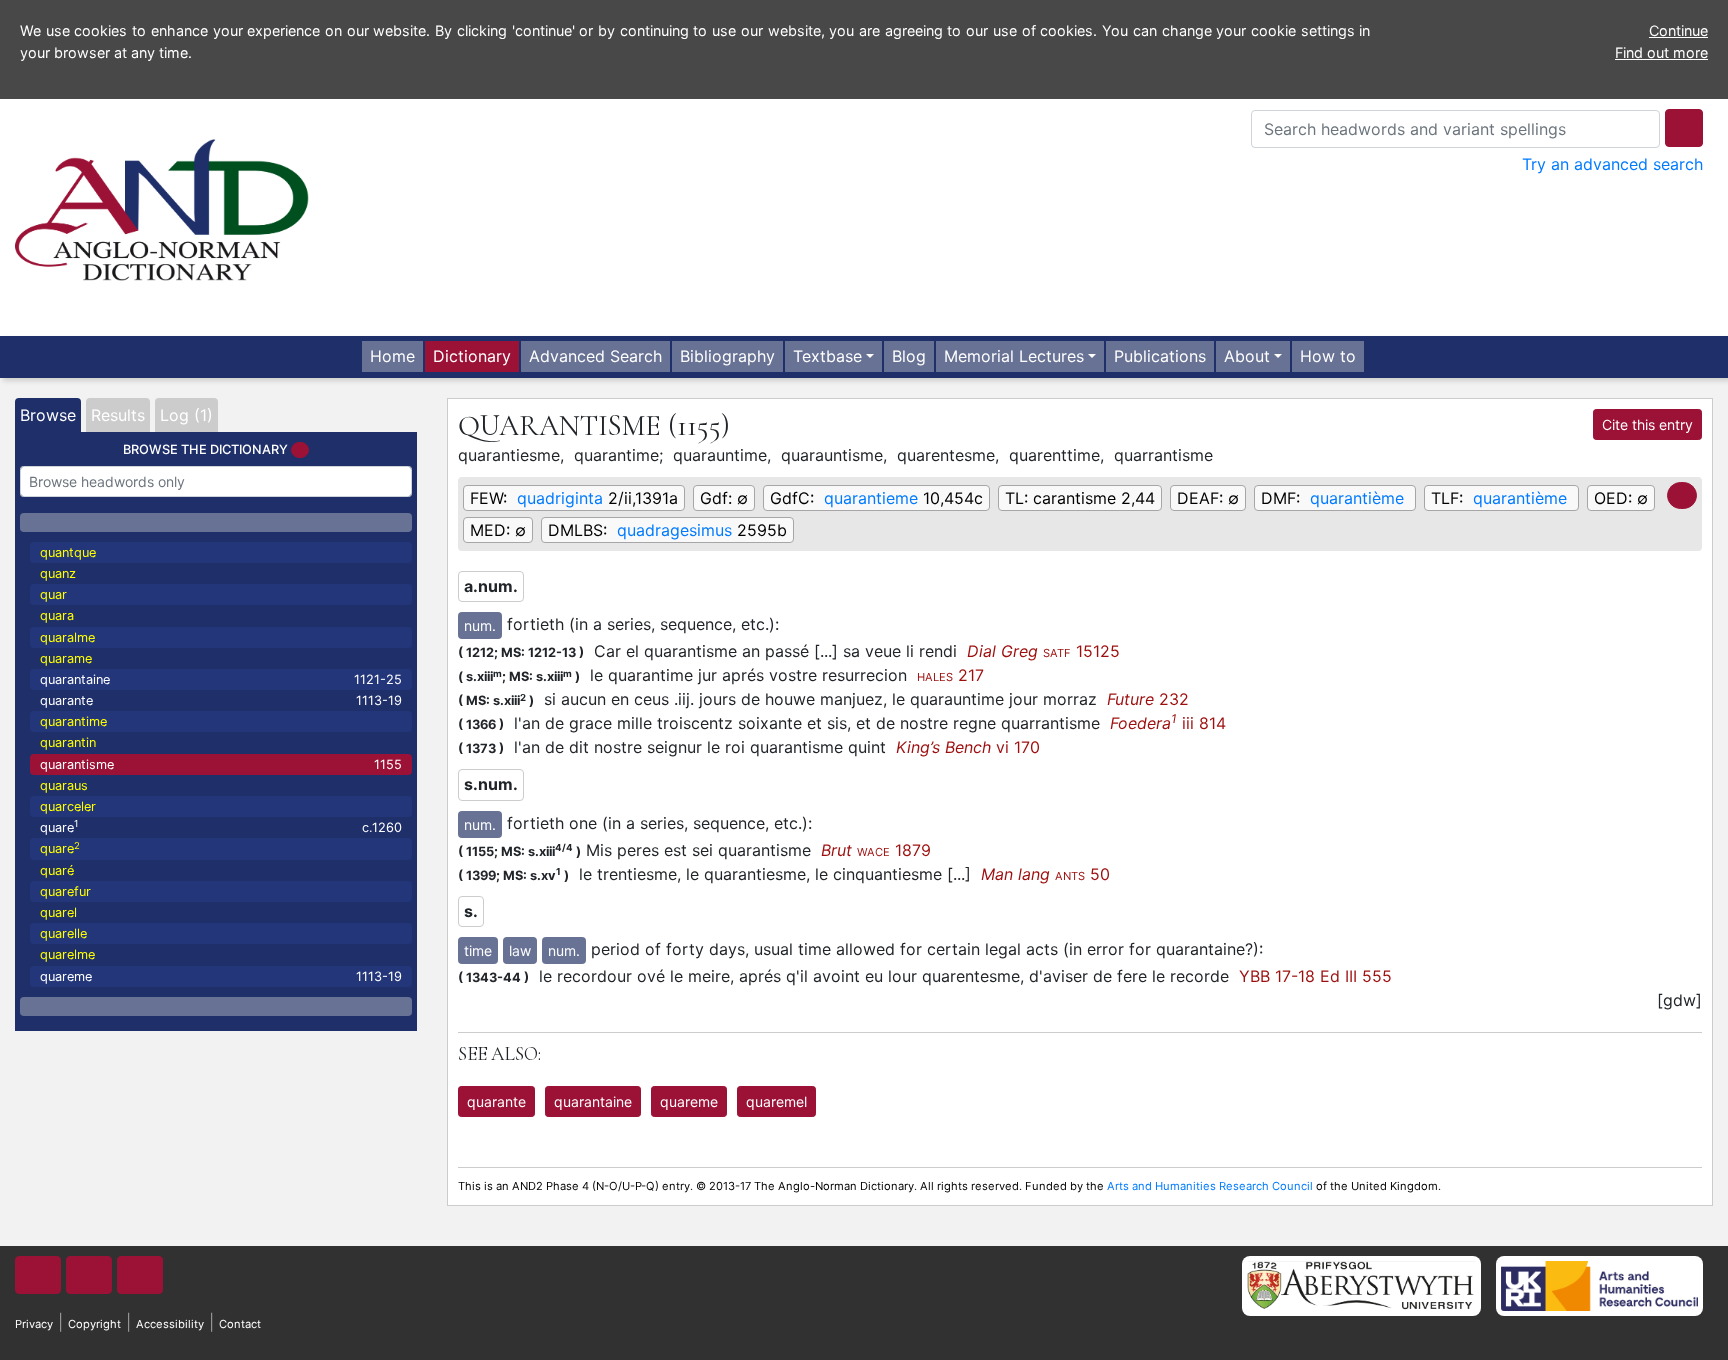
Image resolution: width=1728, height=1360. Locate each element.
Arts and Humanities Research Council (1210, 1186)
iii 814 (1168, 723)
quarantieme (871, 498)
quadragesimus (674, 530)
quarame (66, 658)
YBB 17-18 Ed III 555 (1315, 976)
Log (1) (186, 415)
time (478, 950)
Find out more (1661, 52)
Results (118, 415)
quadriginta (560, 498)
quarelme (67, 954)
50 (1045, 874)
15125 (1043, 651)
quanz (58, 573)
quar (53, 594)
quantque (68, 552)
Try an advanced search (1612, 164)
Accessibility (170, 1324)
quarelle (63, 933)
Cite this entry (1647, 424)
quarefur (65, 891)
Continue (1678, 30)
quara (57, 615)
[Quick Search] (1684, 128)
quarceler (68, 806)
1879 (876, 850)
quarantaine (221, 679)
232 (1148, 699)
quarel (58, 912)
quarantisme (221, 764)
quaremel (776, 1101)
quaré (57, 870)
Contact (240, 1324)
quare (221, 826)
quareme (221, 976)
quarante (221, 700)
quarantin (68, 742)
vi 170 (968, 747)
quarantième (1357, 498)
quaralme (67, 637)
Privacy (34, 1324)
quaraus (64, 785)
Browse (48, 415)
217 (950, 675)
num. (480, 625)
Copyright (94, 1324)
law (520, 950)
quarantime (73, 721)
